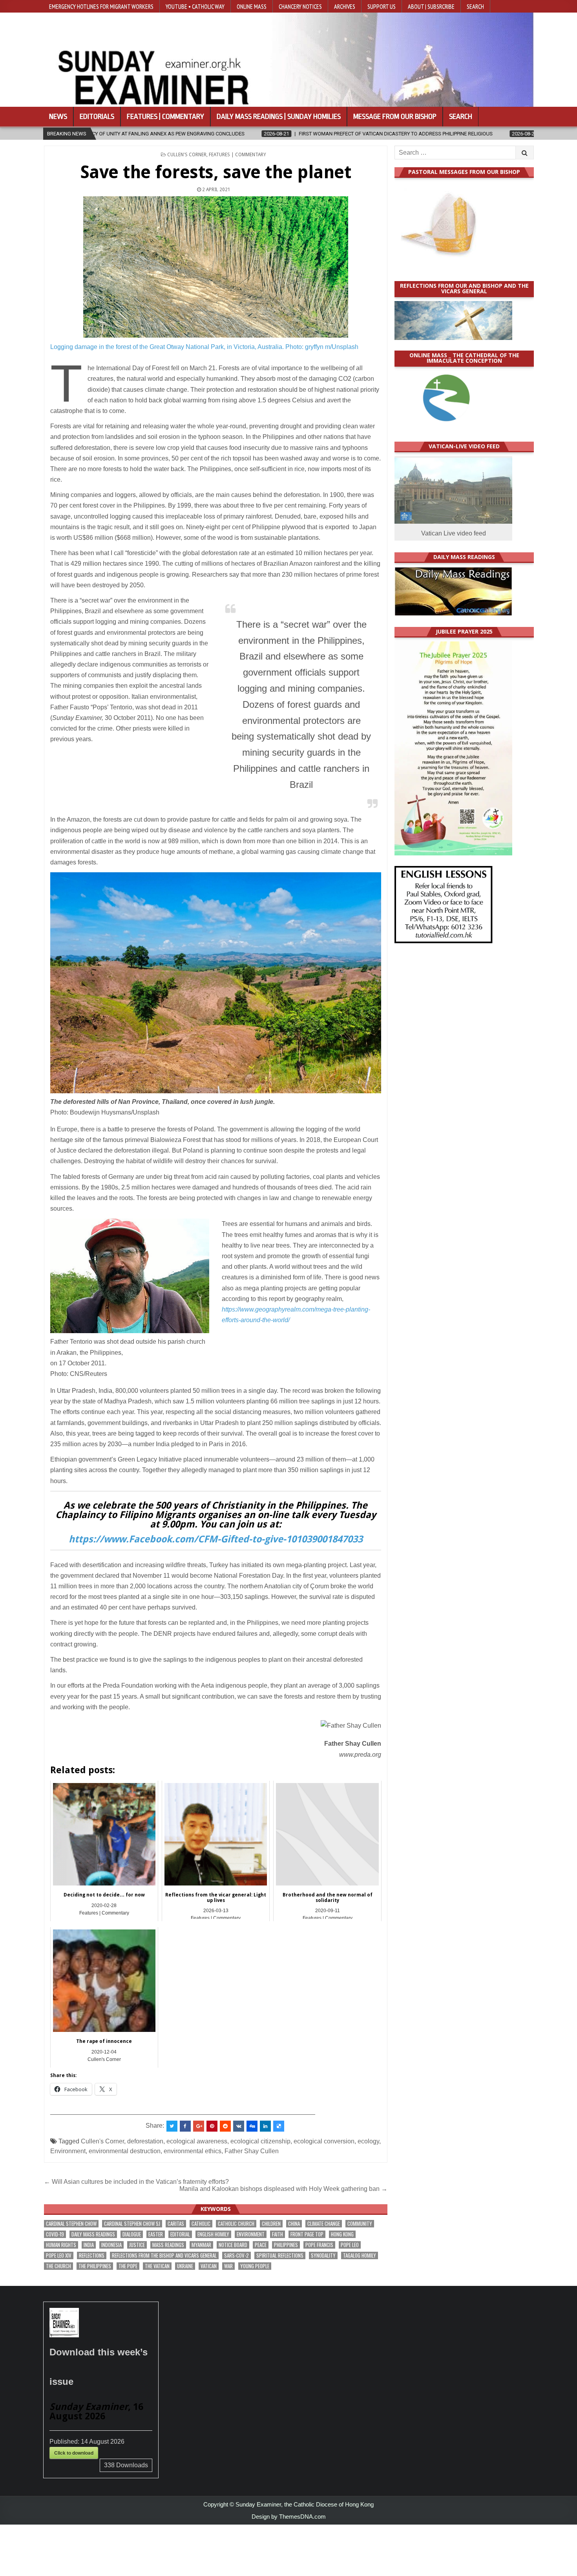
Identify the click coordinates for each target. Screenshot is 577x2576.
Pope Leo (350, 2245)
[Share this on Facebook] (185, 2126)
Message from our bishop (395, 117)
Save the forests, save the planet (216, 172)
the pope (128, 2266)
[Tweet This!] (172, 2126)
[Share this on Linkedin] (265, 2126)
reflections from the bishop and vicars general (164, 2255)
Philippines (286, 2245)
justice (137, 2245)
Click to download (74, 2453)
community (360, 2224)
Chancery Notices (300, 6)
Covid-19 (55, 2234)
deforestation (145, 2141)
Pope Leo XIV (59, 2255)
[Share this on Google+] (199, 2126)
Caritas (176, 2224)
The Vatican (157, 2266)
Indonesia (111, 2245)
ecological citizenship (260, 2141)
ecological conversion (324, 2141)
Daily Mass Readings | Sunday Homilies (279, 117)
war (228, 2266)
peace (261, 2245)
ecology (368, 2141)
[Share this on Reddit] (225, 2126)
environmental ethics (193, 2151)
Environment (68, 2151)
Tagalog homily (360, 2255)
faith (278, 2234)
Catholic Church (236, 2224)
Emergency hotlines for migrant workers (101, 6)
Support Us (382, 6)
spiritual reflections (280, 2255)
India (89, 2245)
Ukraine (185, 2266)
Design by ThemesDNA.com (289, 2517)
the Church (58, 2266)
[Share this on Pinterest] (212, 2126)
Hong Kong (342, 2234)
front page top (307, 2234)
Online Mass (252, 6)
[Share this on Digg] (252, 2126)
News (58, 117)
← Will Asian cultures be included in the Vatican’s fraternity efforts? (136, 2182)
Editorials (97, 117)
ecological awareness (197, 2141)
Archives (345, 6)
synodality (323, 2255)
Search (475, 6)
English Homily (213, 2234)
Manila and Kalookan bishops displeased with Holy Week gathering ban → (283, 2189)
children (271, 2224)
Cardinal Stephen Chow (71, 2224)
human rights (61, 2245)
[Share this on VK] (239, 2126)
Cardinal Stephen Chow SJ (132, 2224)
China (294, 2224)
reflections (92, 2255)
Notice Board (233, 2245)
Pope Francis (319, 2245)
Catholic (201, 2224)
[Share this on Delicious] (279, 2126)
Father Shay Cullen (252, 2151)
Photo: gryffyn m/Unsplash (322, 347)
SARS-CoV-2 (236, 2255)
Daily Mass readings (93, 2234)
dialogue (132, 2234)
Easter (156, 2234)
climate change (324, 2224)
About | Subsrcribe (431, 6)
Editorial (180, 2234)
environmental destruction (125, 2151)
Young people (255, 2266)
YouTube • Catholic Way (195, 6)
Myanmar (201, 2245)
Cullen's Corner (187, 155)
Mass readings (168, 2245)
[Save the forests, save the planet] (216, 267)
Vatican (209, 2266)
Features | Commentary (165, 117)
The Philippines (95, 2266)
